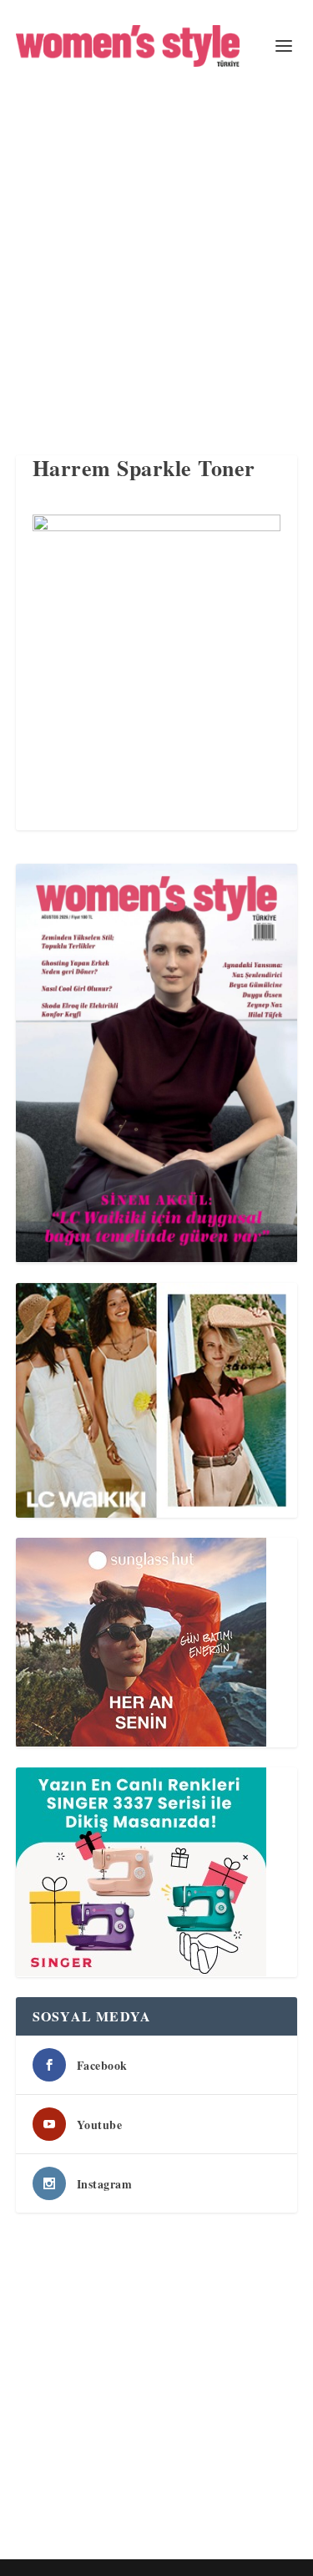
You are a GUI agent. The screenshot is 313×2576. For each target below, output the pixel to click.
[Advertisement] (156, 257)
